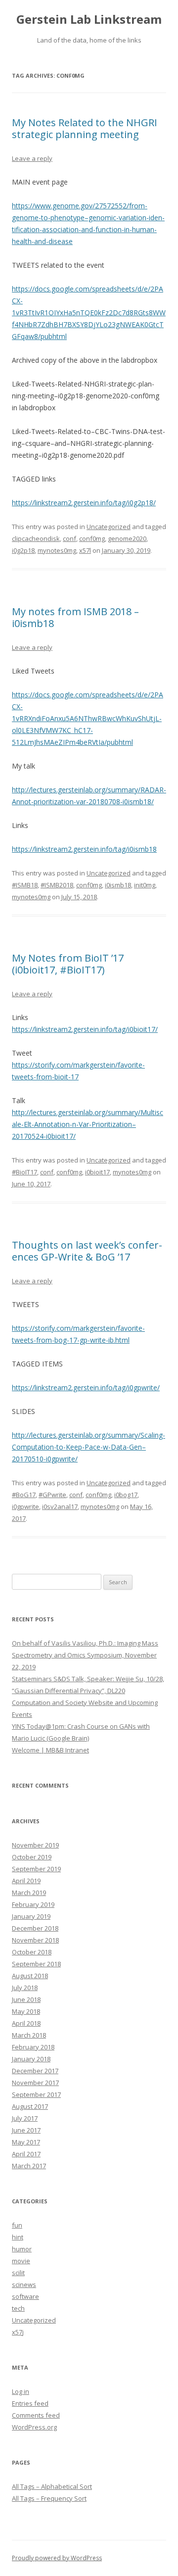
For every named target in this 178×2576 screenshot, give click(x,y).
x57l (85, 550)
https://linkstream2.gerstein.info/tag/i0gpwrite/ (86, 1387)
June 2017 (26, 2130)
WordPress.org (34, 2427)
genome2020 (127, 538)
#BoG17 (24, 1495)
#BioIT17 (24, 1172)
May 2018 (26, 2011)
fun (17, 2225)
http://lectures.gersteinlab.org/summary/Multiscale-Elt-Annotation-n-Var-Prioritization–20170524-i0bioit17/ (88, 1124)
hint (18, 2237)
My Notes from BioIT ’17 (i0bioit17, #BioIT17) (68, 964)
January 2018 (31, 2059)
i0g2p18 (23, 550)
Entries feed (30, 2403)
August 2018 (30, 1976)
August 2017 (30, 2106)
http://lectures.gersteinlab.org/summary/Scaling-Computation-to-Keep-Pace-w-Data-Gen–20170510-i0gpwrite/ (89, 1447)
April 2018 (26, 2023)
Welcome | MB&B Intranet (50, 1750)
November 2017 (35, 2083)
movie (21, 2261)
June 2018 (26, 1999)
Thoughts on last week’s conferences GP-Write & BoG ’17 (87, 1251)
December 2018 (35, 1928)
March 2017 (29, 2166)
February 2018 (33, 2047)
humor (22, 2249)
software (25, 2296)
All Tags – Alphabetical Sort (52, 2486)
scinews (24, 2284)
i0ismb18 (118, 885)
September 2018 (36, 1964)
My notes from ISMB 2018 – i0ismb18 (75, 617)
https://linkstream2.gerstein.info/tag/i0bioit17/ (85, 1029)
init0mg (145, 885)
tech (18, 2308)
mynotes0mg (57, 550)
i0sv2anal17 (60, 1507)
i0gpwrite (25, 1507)
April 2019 (26, 1881)
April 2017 (26, 2154)
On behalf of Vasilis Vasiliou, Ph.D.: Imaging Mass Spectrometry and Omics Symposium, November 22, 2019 (85, 1655)
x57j (18, 2332)
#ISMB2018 (57, 885)
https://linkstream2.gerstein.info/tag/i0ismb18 (84, 849)
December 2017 (35, 2071)
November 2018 (35, 1940)
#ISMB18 (25, 885)
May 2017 (26, 2142)
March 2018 (29, 2035)
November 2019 (35, 1845)
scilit (18, 2273)
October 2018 (32, 1952)
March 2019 (29, 1893)
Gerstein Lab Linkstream (89, 20)
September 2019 (36, 1869)
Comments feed (36, 2415)
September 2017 (36, 2094)
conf (69, 538)
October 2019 (32, 1857)
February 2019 (33, 1904)
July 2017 (25, 2118)
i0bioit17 (97, 1172)
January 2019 (31, 1916)
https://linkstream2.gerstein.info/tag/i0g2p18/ (84, 503)
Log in (21, 2391)
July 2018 (25, 1988)
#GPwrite (52, 1495)
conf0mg (92, 538)
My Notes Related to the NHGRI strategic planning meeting (85, 128)
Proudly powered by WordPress (57, 2558)
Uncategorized (109, 527)
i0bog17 (126, 1495)
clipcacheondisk (36, 538)
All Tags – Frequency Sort (49, 2498)
